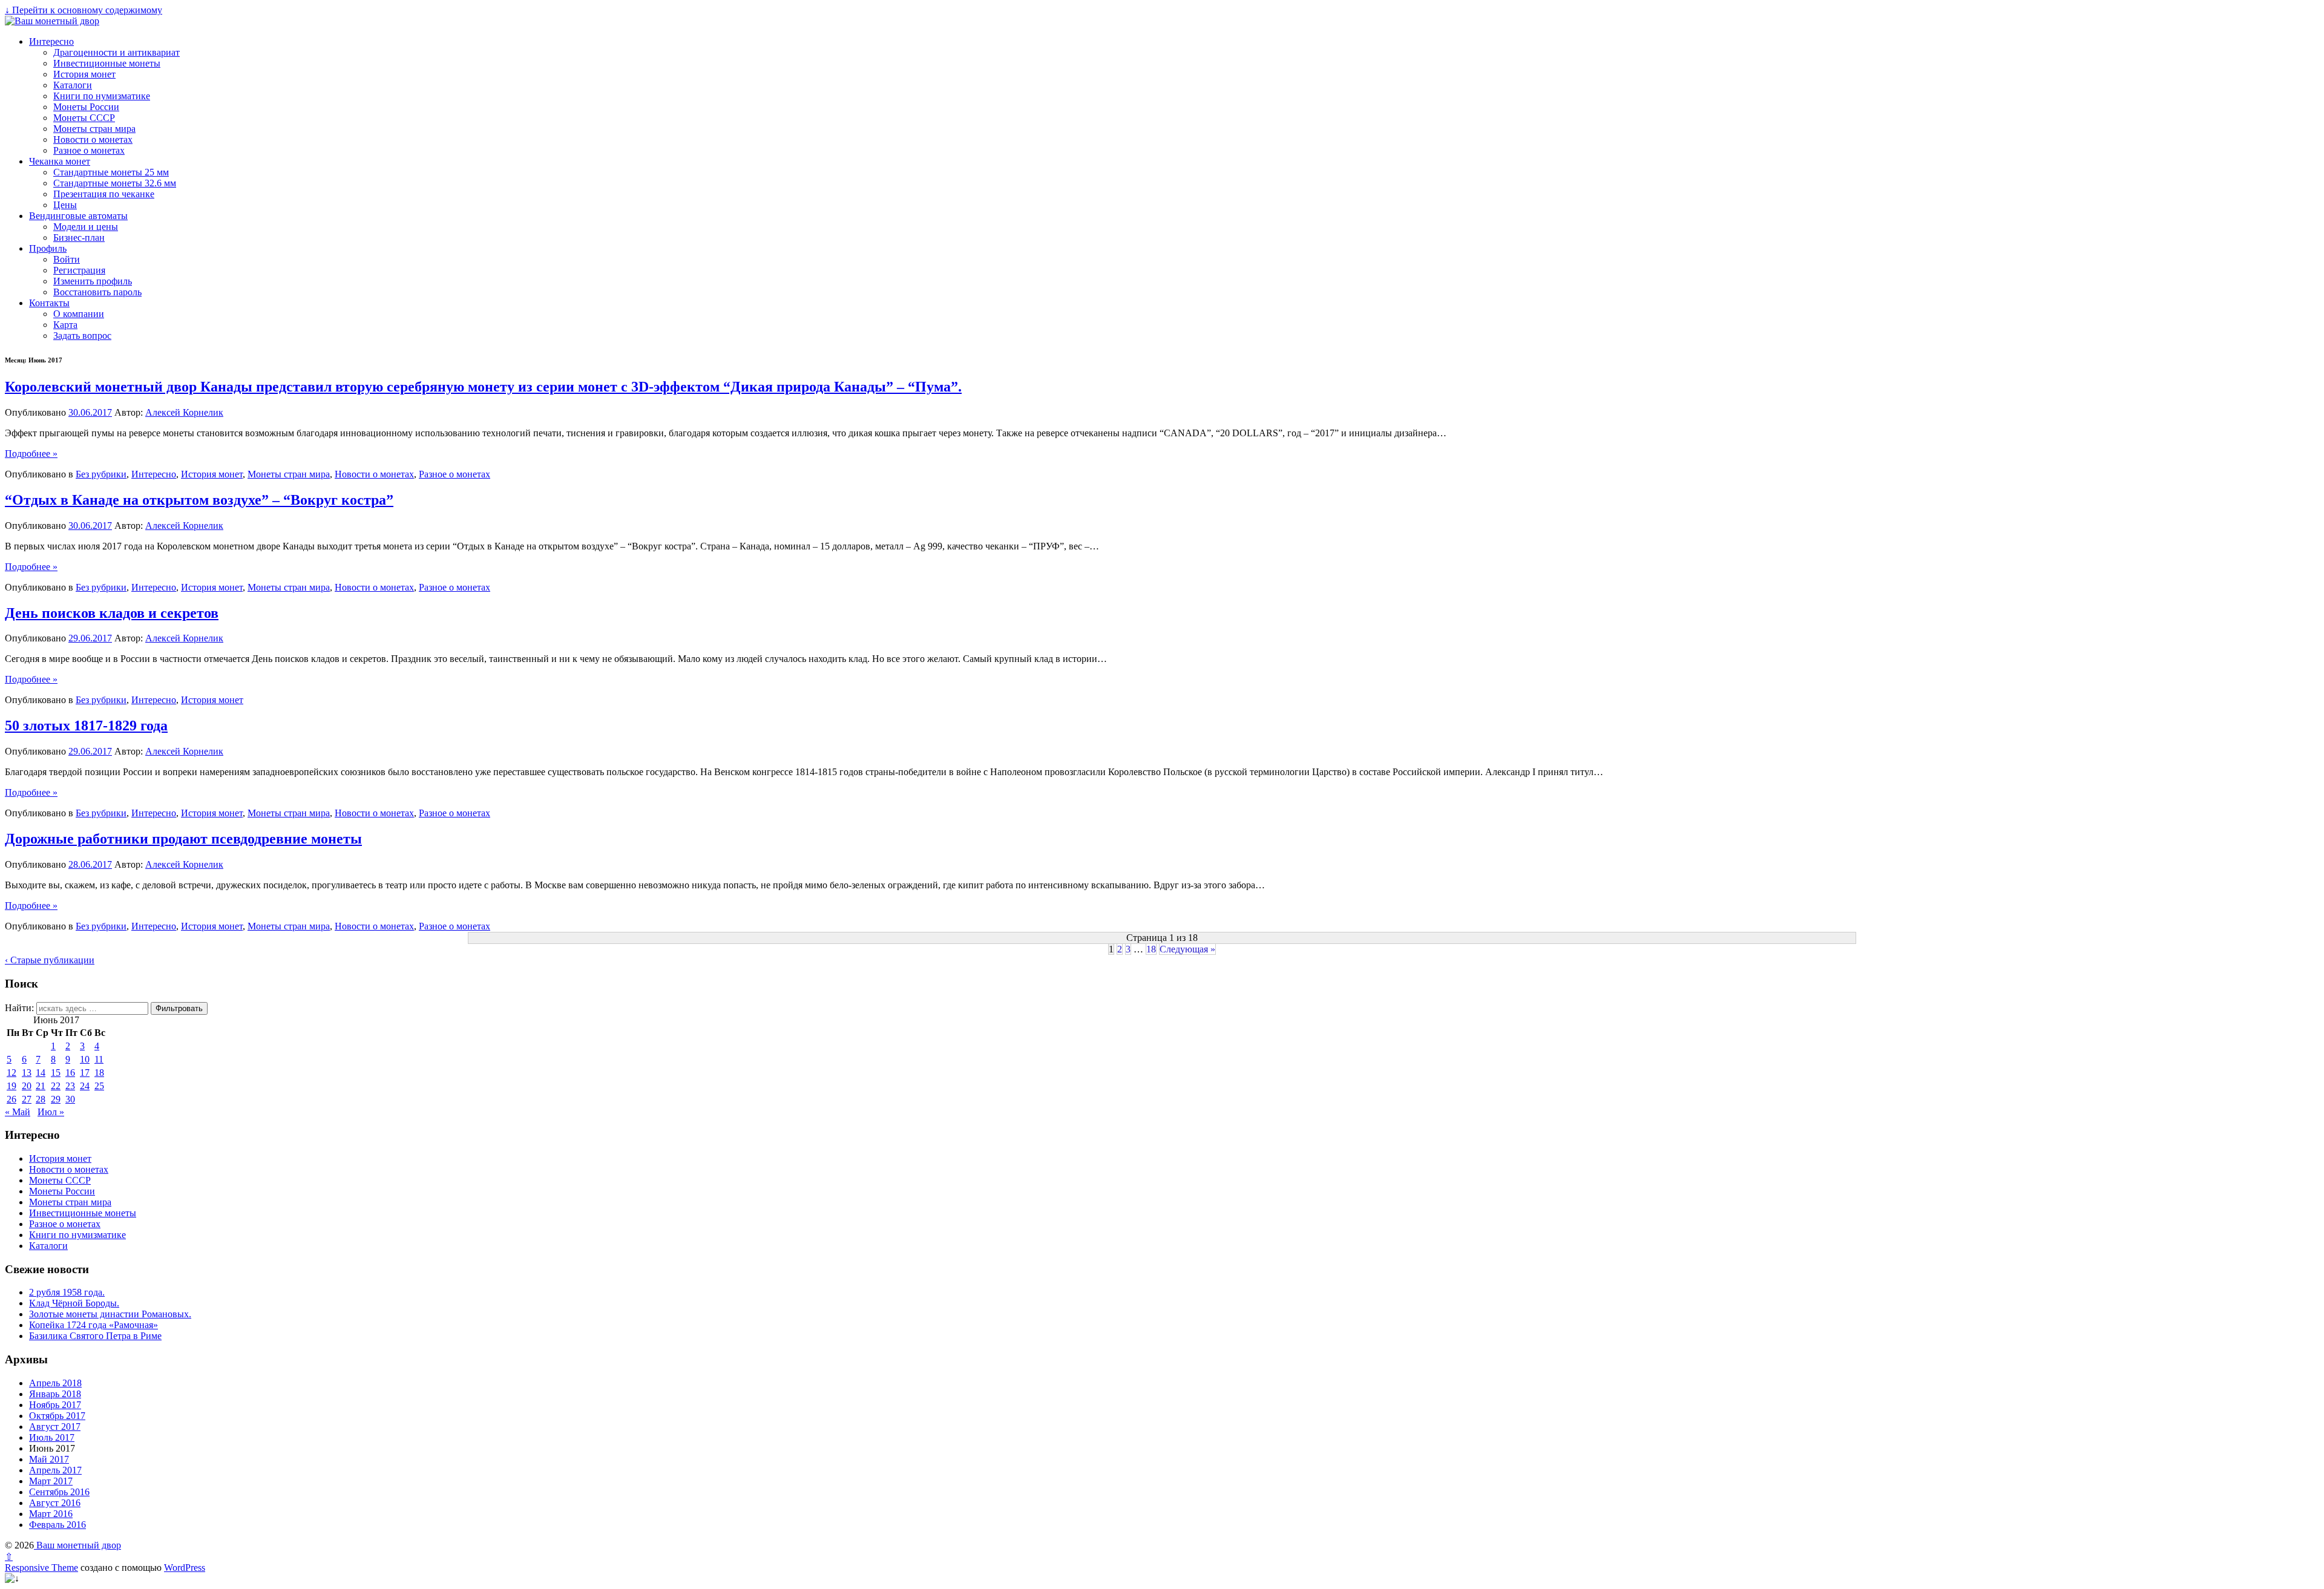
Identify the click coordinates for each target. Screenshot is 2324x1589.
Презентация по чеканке (104, 194)
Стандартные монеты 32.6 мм (115, 183)
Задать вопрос (82, 336)
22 (56, 1086)
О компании (79, 314)
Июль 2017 (52, 1437)
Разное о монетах (89, 150)
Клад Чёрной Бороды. (74, 1303)
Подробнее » (31, 454)
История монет (84, 74)
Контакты (49, 303)
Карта (65, 325)
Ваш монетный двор (77, 1545)
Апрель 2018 (55, 1383)
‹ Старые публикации (50, 960)
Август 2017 (55, 1427)
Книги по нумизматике (102, 96)
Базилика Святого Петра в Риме (95, 1336)
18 (1151, 949)
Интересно (51, 41)
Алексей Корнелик (184, 412)
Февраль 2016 (57, 1525)
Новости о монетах (93, 139)
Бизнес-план (79, 238)
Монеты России (86, 107)
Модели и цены (86, 227)
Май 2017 (49, 1459)
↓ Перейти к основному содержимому (84, 10)
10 (85, 1059)
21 (41, 1086)
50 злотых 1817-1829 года (86, 726)
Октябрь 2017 (57, 1416)
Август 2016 (55, 1503)
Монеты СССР (84, 118)
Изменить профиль (93, 281)
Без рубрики (101, 474)
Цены (65, 205)
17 (85, 1073)
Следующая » (1187, 949)
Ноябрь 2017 (55, 1405)
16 (70, 1073)
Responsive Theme (41, 1568)
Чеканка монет (60, 161)
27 (27, 1099)
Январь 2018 (55, 1394)
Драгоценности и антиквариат (117, 52)
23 (70, 1086)
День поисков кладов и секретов (112, 613)
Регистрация (79, 270)
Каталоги (73, 85)
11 (99, 1059)
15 (56, 1073)
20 (27, 1086)
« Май (18, 1112)
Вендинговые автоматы (78, 216)
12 (11, 1073)
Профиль (48, 248)
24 (85, 1086)
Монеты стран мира (94, 129)
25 (99, 1086)
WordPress (185, 1568)
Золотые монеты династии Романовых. (110, 1314)
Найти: (19, 1008)
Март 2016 (51, 1514)
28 (41, 1099)
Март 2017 (51, 1481)
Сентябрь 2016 (59, 1492)
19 (11, 1086)
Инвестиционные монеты (107, 63)
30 (70, 1099)
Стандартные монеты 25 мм (111, 172)
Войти (67, 259)
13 (27, 1073)
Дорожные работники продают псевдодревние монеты (183, 839)
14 (41, 1073)
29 (56, 1099)
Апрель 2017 (55, 1470)
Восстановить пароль (97, 292)
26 (11, 1099)
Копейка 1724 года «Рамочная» (94, 1325)
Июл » (51, 1112)
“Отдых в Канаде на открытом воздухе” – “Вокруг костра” (199, 500)
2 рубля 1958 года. (67, 1292)
